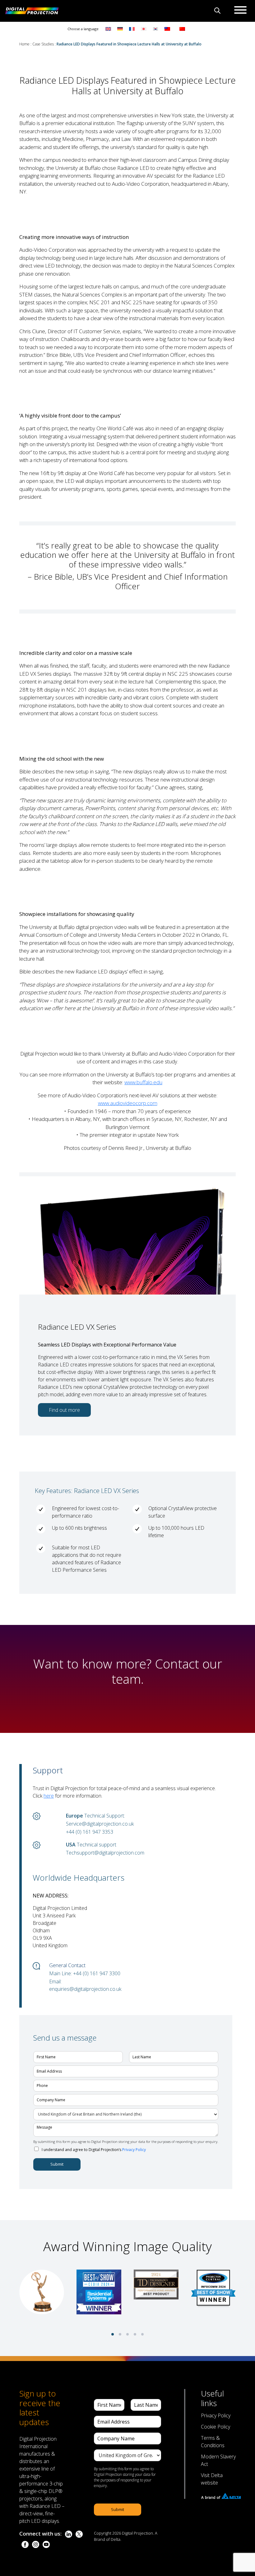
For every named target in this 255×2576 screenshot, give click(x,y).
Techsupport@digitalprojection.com (105, 1853)
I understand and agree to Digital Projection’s (94, 2150)
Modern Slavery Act (218, 2460)
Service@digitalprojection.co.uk (100, 1824)
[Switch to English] (108, 28)
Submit (57, 2164)
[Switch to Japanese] (144, 28)
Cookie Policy (216, 2427)
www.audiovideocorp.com (128, 1103)
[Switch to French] (132, 28)
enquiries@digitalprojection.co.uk (85, 1989)
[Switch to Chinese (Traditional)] (166, 28)
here (49, 1796)
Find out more (64, 1410)
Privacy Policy (134, 2150)
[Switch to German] (120, 28)
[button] (113, 2334)
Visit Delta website (212, 2479)
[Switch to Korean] (155, 28)
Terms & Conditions (213, 2442)
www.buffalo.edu (143, 1082)
